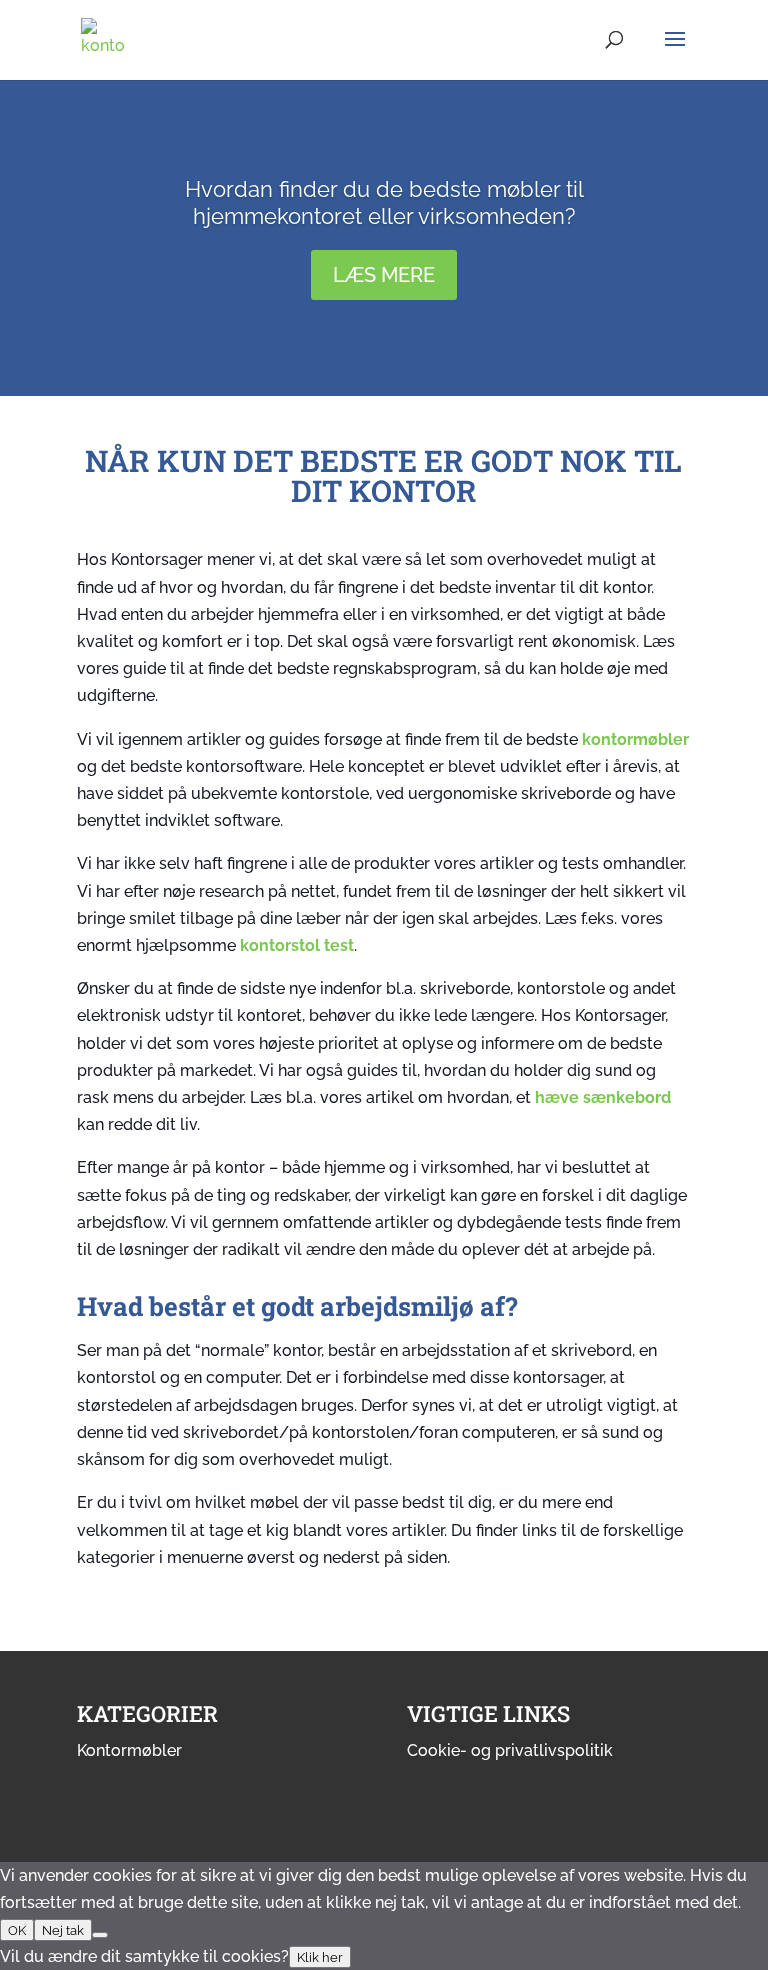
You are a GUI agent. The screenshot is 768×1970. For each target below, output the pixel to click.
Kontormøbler (129, 1750)
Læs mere (384, 275)
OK (17, 1930)
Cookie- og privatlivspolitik (510, 1750)
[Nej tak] (100, 1935)
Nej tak (63, 1930)
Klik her (320, 1957)
